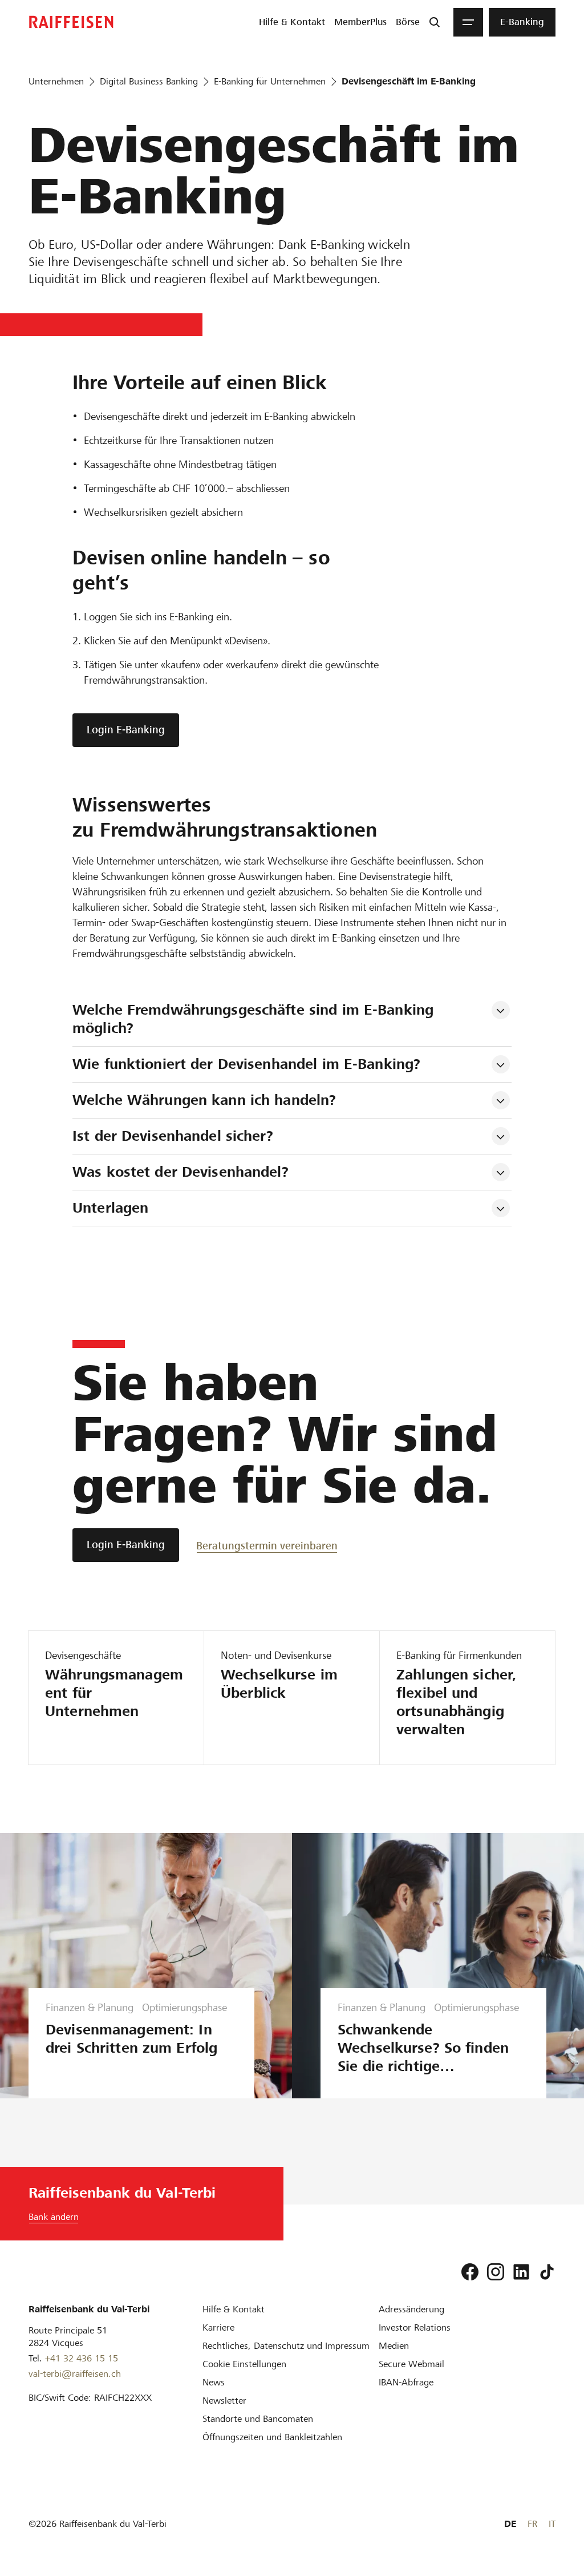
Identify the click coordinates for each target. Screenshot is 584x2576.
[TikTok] (547, 2272)
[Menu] (468, 22)
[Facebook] (470, 2272)
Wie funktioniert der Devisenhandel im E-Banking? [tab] (246, 1064)
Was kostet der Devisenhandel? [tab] (181, 1172)
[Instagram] (496, 2272)
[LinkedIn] (521, 2272)
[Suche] (435, 22)
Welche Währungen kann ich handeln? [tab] (204, 1100)
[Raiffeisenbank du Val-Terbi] (71, 22)
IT (552, 2524)
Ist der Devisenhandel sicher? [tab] (173, 1136)
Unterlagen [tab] (110, 1208)
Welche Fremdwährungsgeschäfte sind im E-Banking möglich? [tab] (255, 1019)
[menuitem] (292, 22)
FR (532, 2524)
